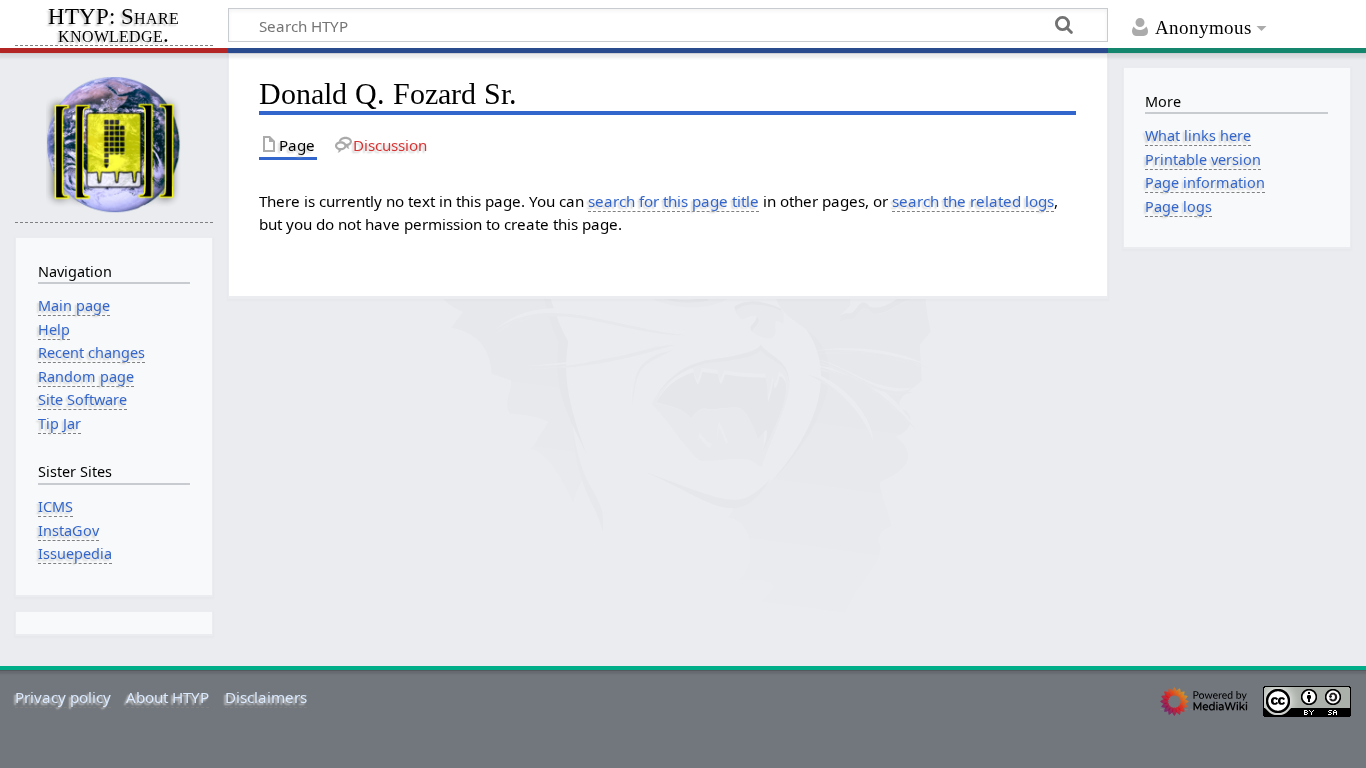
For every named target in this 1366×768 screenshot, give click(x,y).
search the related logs (973, 201)
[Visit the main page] (114, 143)
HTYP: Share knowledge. (113, 27)
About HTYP (167, 697)
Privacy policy (63, 697)
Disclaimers (266, 697)
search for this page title (673, 201)
